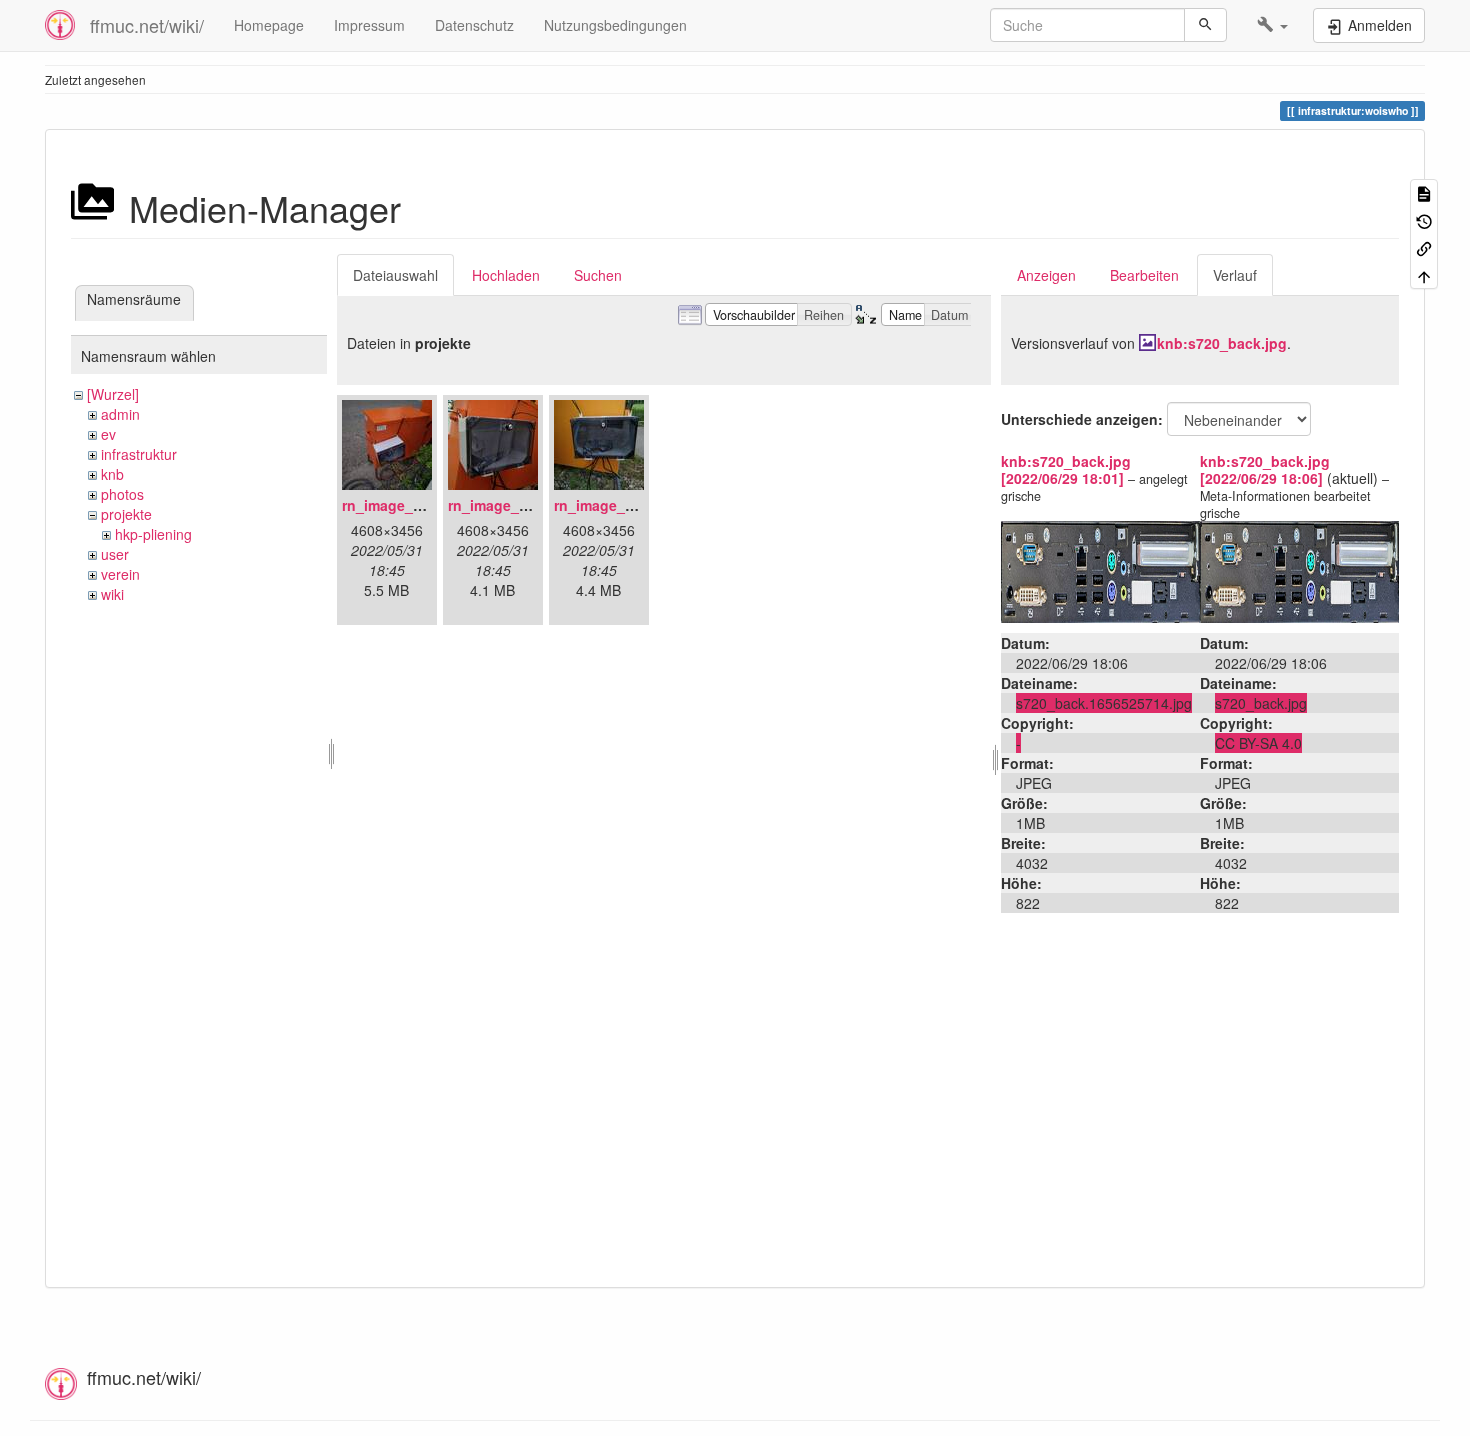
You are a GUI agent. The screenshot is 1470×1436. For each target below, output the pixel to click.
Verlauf (1235, 275)
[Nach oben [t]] (1424, 274)
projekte (126, 514)
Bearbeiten (1144, 275)
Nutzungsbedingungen (615, 25)
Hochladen (506, 275)
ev (108, 434)
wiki (112, 594)
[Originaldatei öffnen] (1100, 570)
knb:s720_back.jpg (1222, 343)
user (115, 554)
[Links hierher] (1424, 247)
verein (120, 574)
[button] (1272, 25)
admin (120, 414)
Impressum (369, 25)
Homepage (269, 25)
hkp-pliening (153, 534)
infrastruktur (139, 454)
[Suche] (1205, 25)
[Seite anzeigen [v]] (1424, 192)
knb (112, 474)
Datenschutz (474, 25)
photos (122, 494)
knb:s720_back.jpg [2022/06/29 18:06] (1265, 469)
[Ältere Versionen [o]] (1424, 219)
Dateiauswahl (395, 275)
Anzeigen (1046, 275)
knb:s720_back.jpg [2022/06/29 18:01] (1066, 469)
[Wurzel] (113, 394)
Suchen (598, 275)
